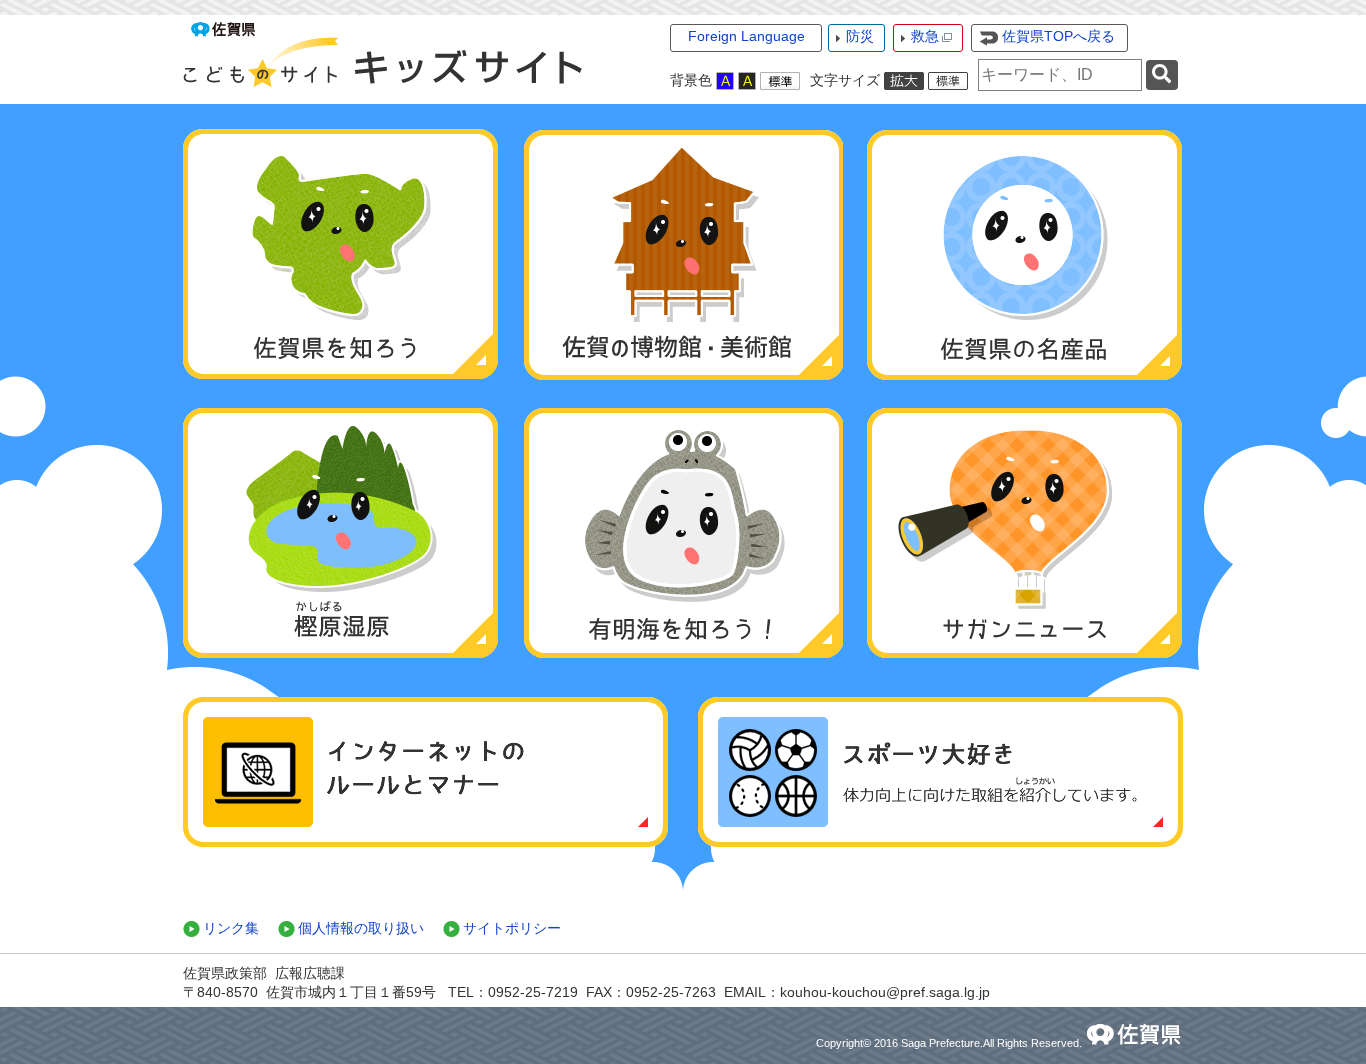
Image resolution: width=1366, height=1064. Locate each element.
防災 (860, 36)
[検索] (1162, 75)
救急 (925, 36)
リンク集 (231, 928)
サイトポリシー (512, 928)
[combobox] (1060, 75)
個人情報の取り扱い (361, 928)
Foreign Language (746, 36)
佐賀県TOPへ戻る (1058, 36)
